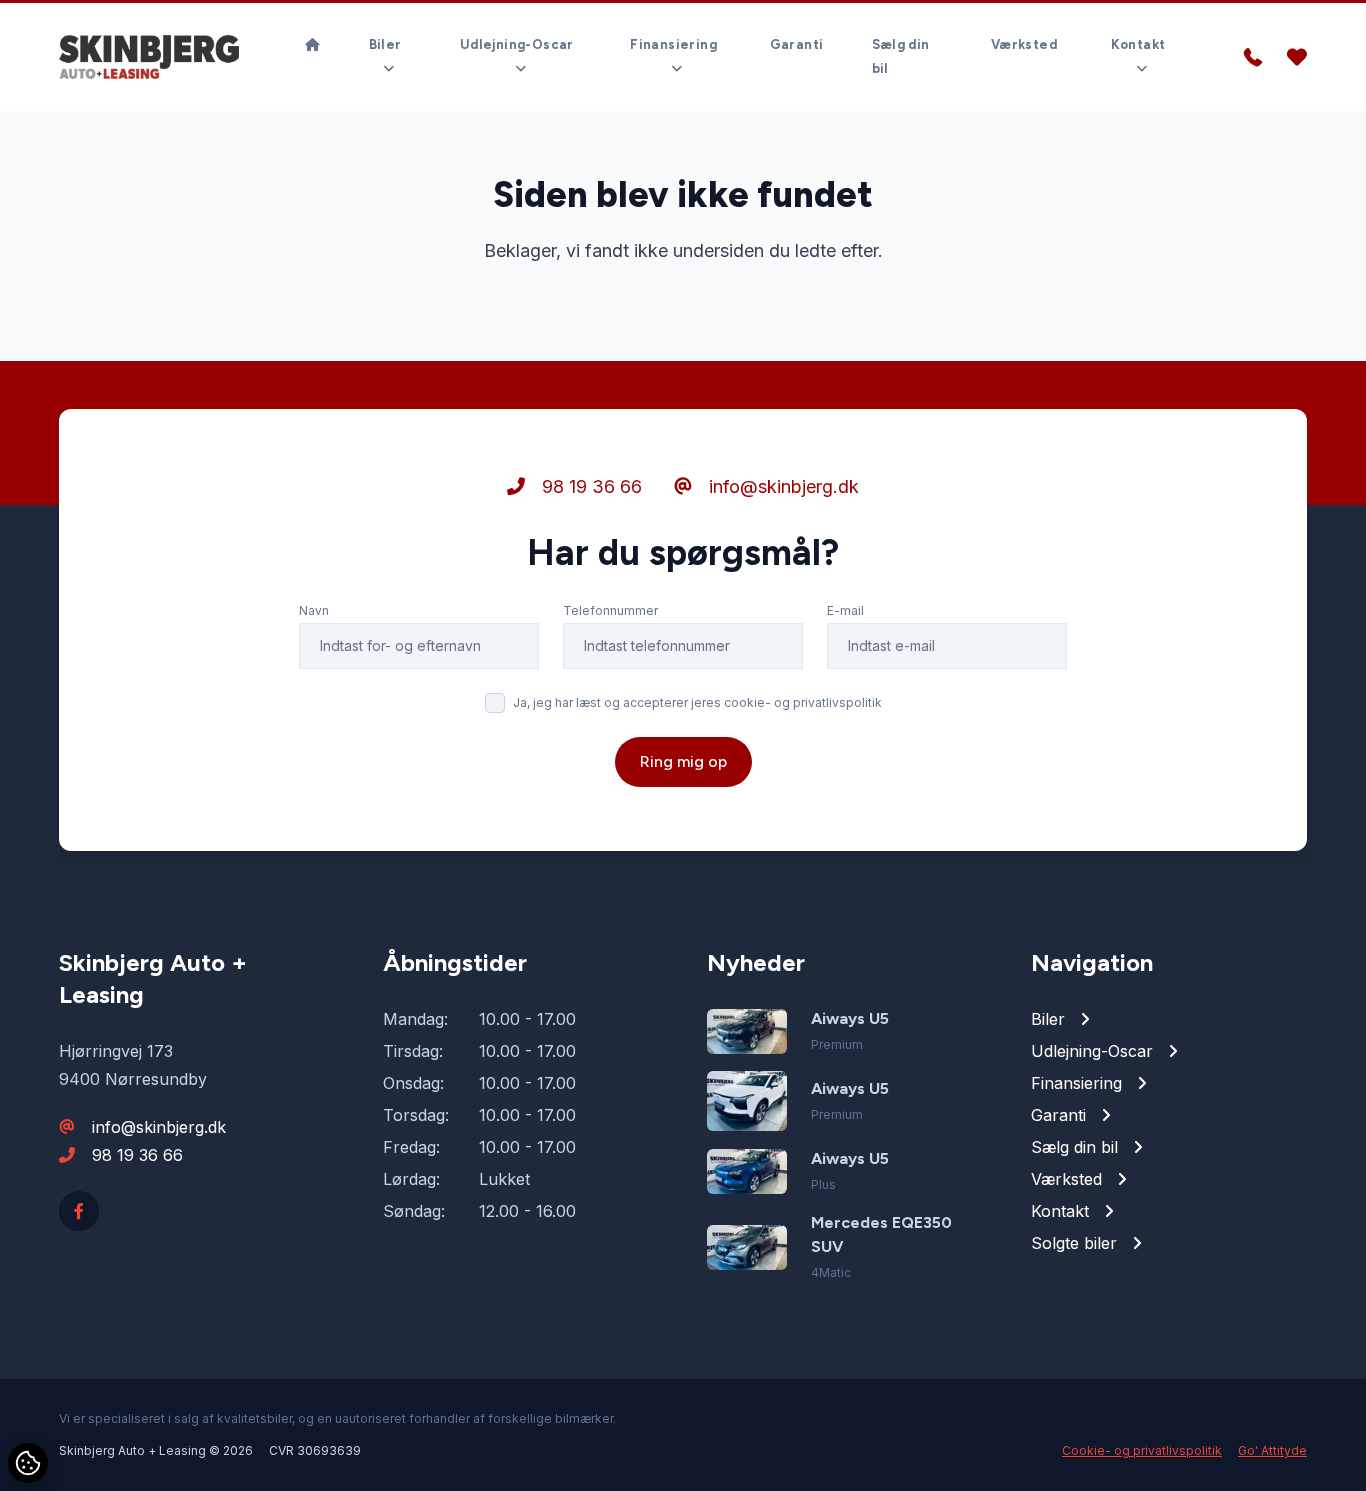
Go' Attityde (1272, 1450)
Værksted (1024, 44)
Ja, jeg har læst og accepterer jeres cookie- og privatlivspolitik (697, 702)
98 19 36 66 (589, 486)
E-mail (845, 610)
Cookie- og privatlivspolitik (1142, 1450)
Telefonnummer (610, 610)
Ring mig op (683, 761)
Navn (314, 610)
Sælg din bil (901, 56)
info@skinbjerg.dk (781, 486)
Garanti (797, 44)
